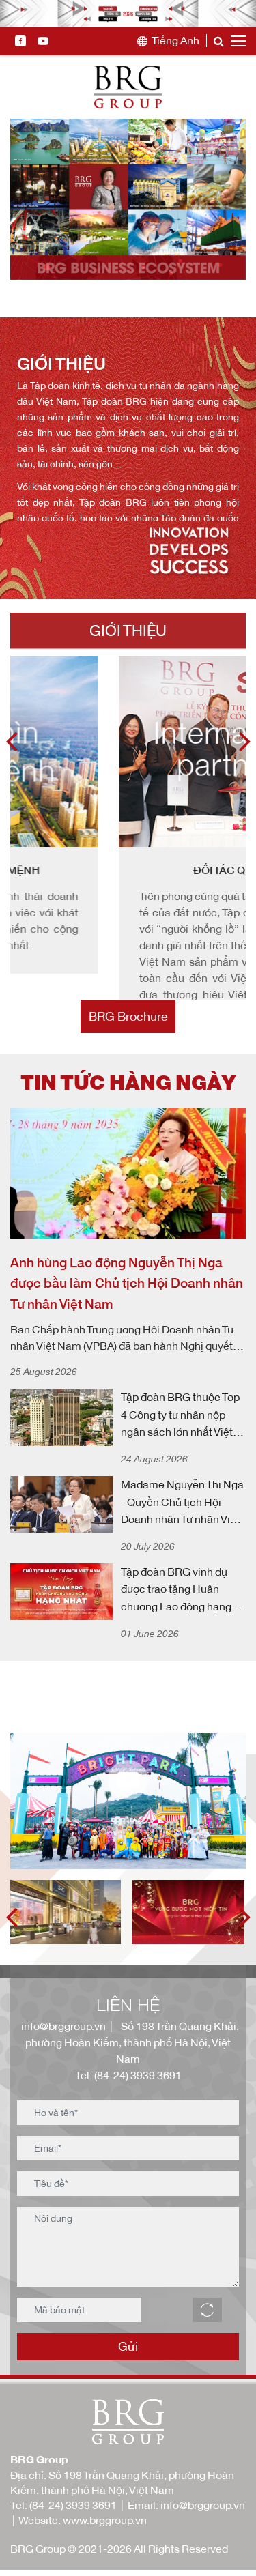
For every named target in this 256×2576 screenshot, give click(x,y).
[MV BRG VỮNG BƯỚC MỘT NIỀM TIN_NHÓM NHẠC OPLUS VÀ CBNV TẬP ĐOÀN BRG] (190, 1965)
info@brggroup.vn (61, 2079)
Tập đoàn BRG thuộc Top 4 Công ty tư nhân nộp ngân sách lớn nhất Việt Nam (180, 1469)
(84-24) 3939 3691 (73, 2558)
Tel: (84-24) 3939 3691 (128, 2128)
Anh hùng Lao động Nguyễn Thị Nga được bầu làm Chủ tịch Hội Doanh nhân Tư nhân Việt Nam (127, 1336)
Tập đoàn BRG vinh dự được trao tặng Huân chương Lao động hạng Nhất (176, 1644)
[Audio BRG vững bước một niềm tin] (67, 1965)
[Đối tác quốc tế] (128, 751)
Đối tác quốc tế (130, 870)
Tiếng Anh (175, 41)
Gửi (128, 2399)
